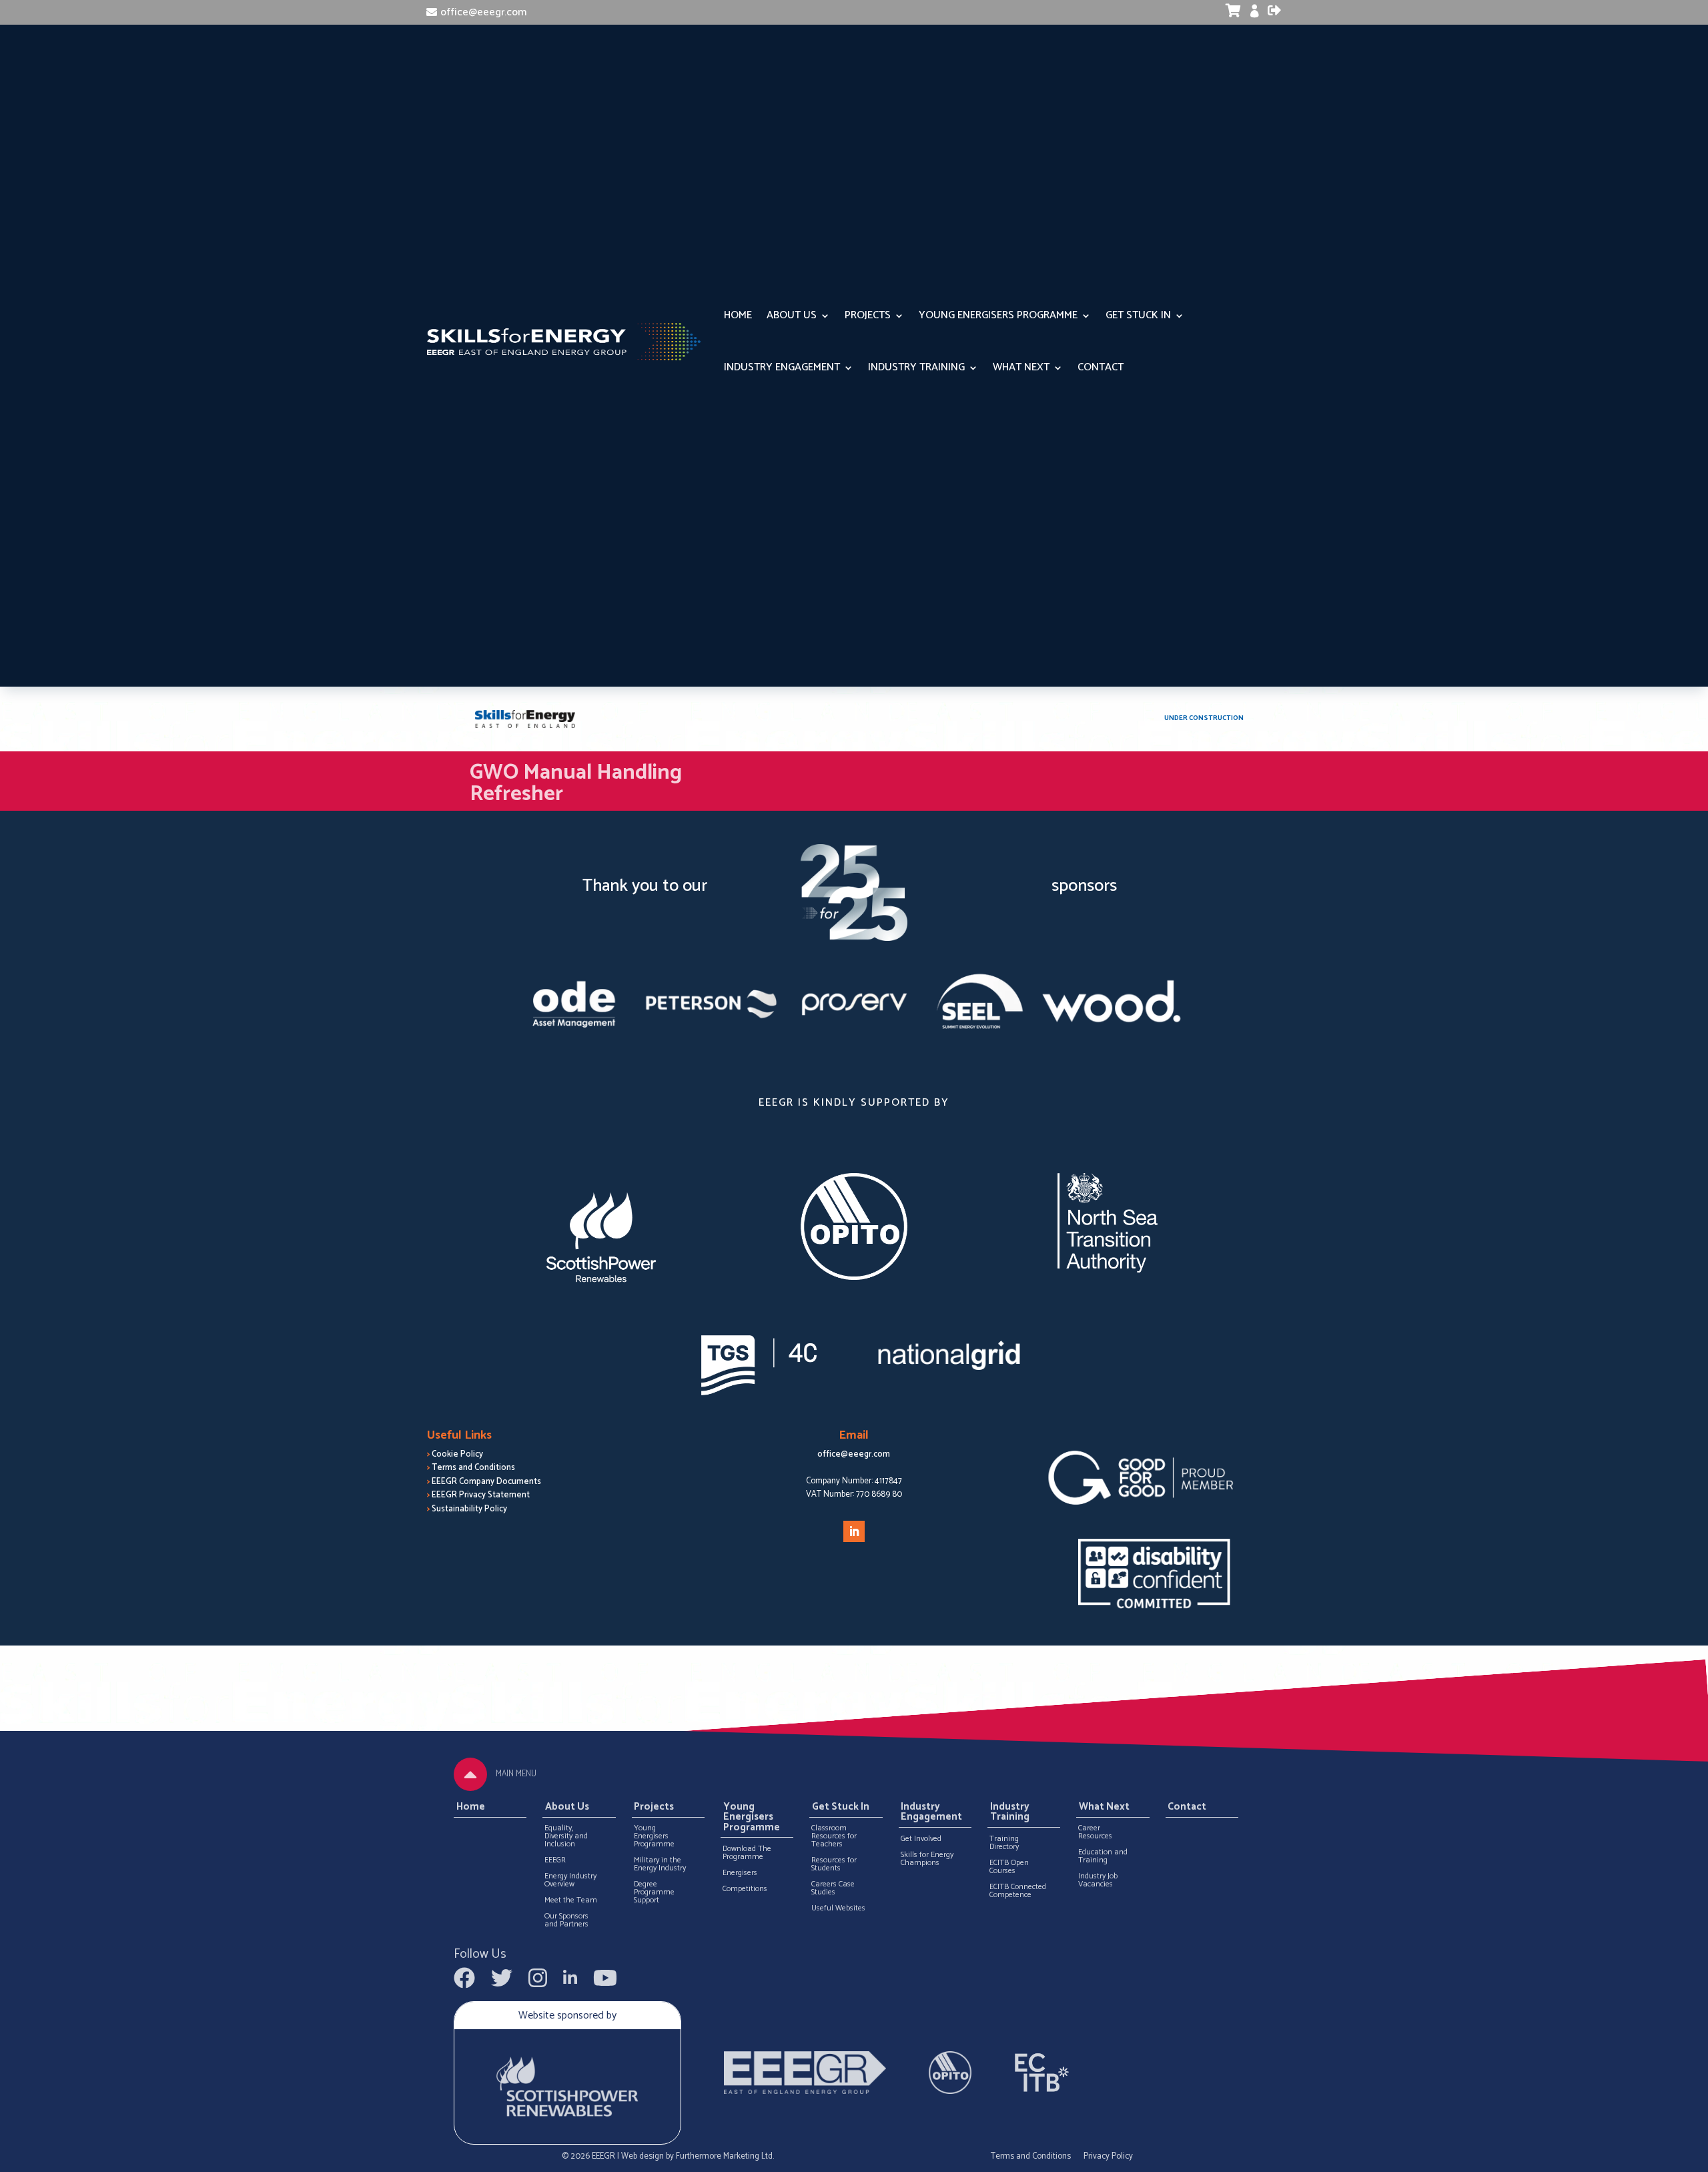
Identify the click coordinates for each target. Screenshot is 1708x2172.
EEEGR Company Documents (486, 1482)
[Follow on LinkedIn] (854, 1531)
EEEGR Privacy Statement (481, 1495)
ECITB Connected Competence (1018, 1891)
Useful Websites (838, 1908)
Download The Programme (747, 1853)
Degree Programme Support (654, 1892)
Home (738, 315)
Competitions (745, 1889)
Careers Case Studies (833, 1888)
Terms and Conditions (473, 1468)
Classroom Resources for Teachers (834, 1836)
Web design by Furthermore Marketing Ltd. (698, 2156)
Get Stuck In (1138, 315)
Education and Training (1103, 1856)
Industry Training (916, 367)
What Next (1021, 367)
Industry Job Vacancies (1098, 1880)
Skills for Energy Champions (927, 1859)
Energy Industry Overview (570, 1880)
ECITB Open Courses (1009, 1867)
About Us (792, 315)
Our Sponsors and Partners (566, 1920)
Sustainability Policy (469, 1509)
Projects (868, 315)
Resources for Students (834, 1864)
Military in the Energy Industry (660, 1864)
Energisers (740, 1873)
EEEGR (555, 1860)
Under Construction (1204, 718)
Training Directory (1004, 1843)
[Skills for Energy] (525, 719)
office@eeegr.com (483, 12)
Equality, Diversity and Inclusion (566, 1836)
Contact (1101, 367)
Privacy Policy (1108, 2156)
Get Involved (921, 1839)
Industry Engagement (782, 367)
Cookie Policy (457, 1454)
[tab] (470, 1774)
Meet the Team (571, 1900)
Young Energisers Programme (998, 315)
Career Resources (1095, 1832)
